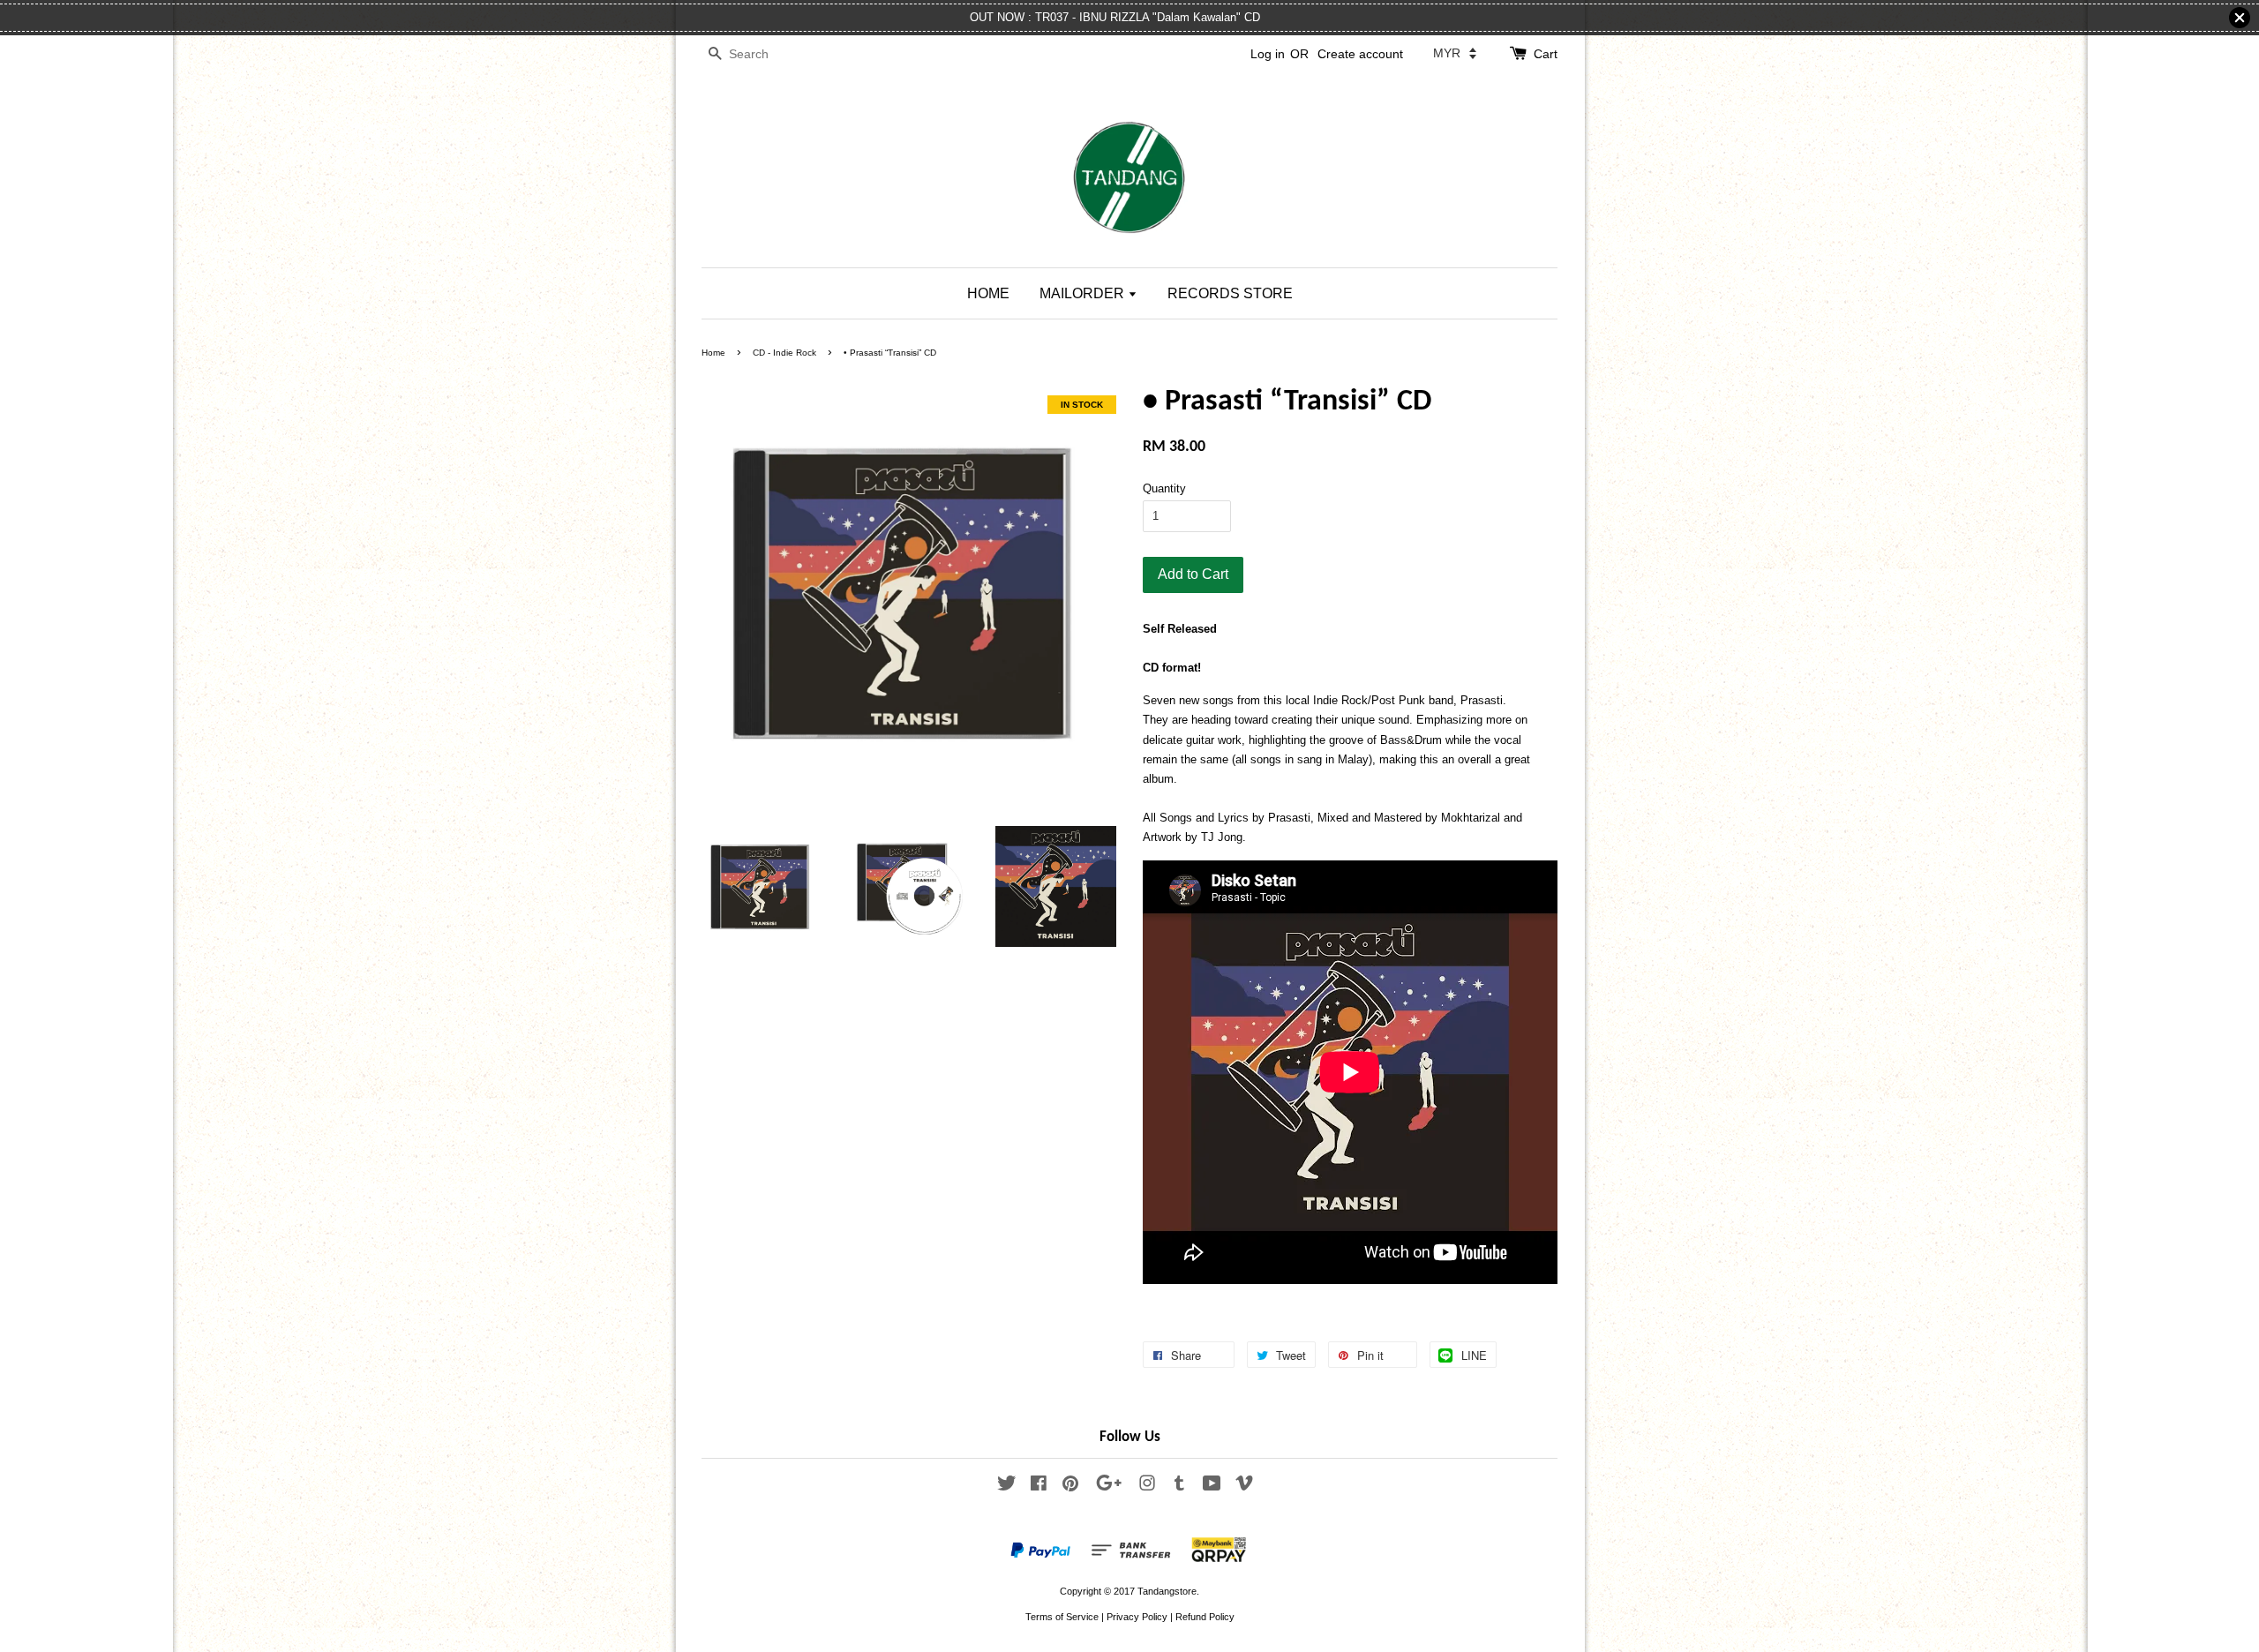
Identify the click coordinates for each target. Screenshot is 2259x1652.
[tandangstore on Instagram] (1147, 1487)
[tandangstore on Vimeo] (1244, 1487)
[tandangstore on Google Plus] (1109, 1487)
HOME (988, 293)
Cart (1546, 54)
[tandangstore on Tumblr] (1179, 1487)
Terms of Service (1062, 1617)
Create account (1360, 54)
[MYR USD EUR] (1455, 53)
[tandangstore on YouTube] (1212, 1487)
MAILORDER (1084, 293)
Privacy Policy (1137, 1617)
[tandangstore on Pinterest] (1070, 1487)
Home (713, 353)
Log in (1268, 54)
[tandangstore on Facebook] (1039, 1487)
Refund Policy (1205, 1617)
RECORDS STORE (1230, 293)
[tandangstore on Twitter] (1007, 1487)
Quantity (1164, 488)
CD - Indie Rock (784, 353)
